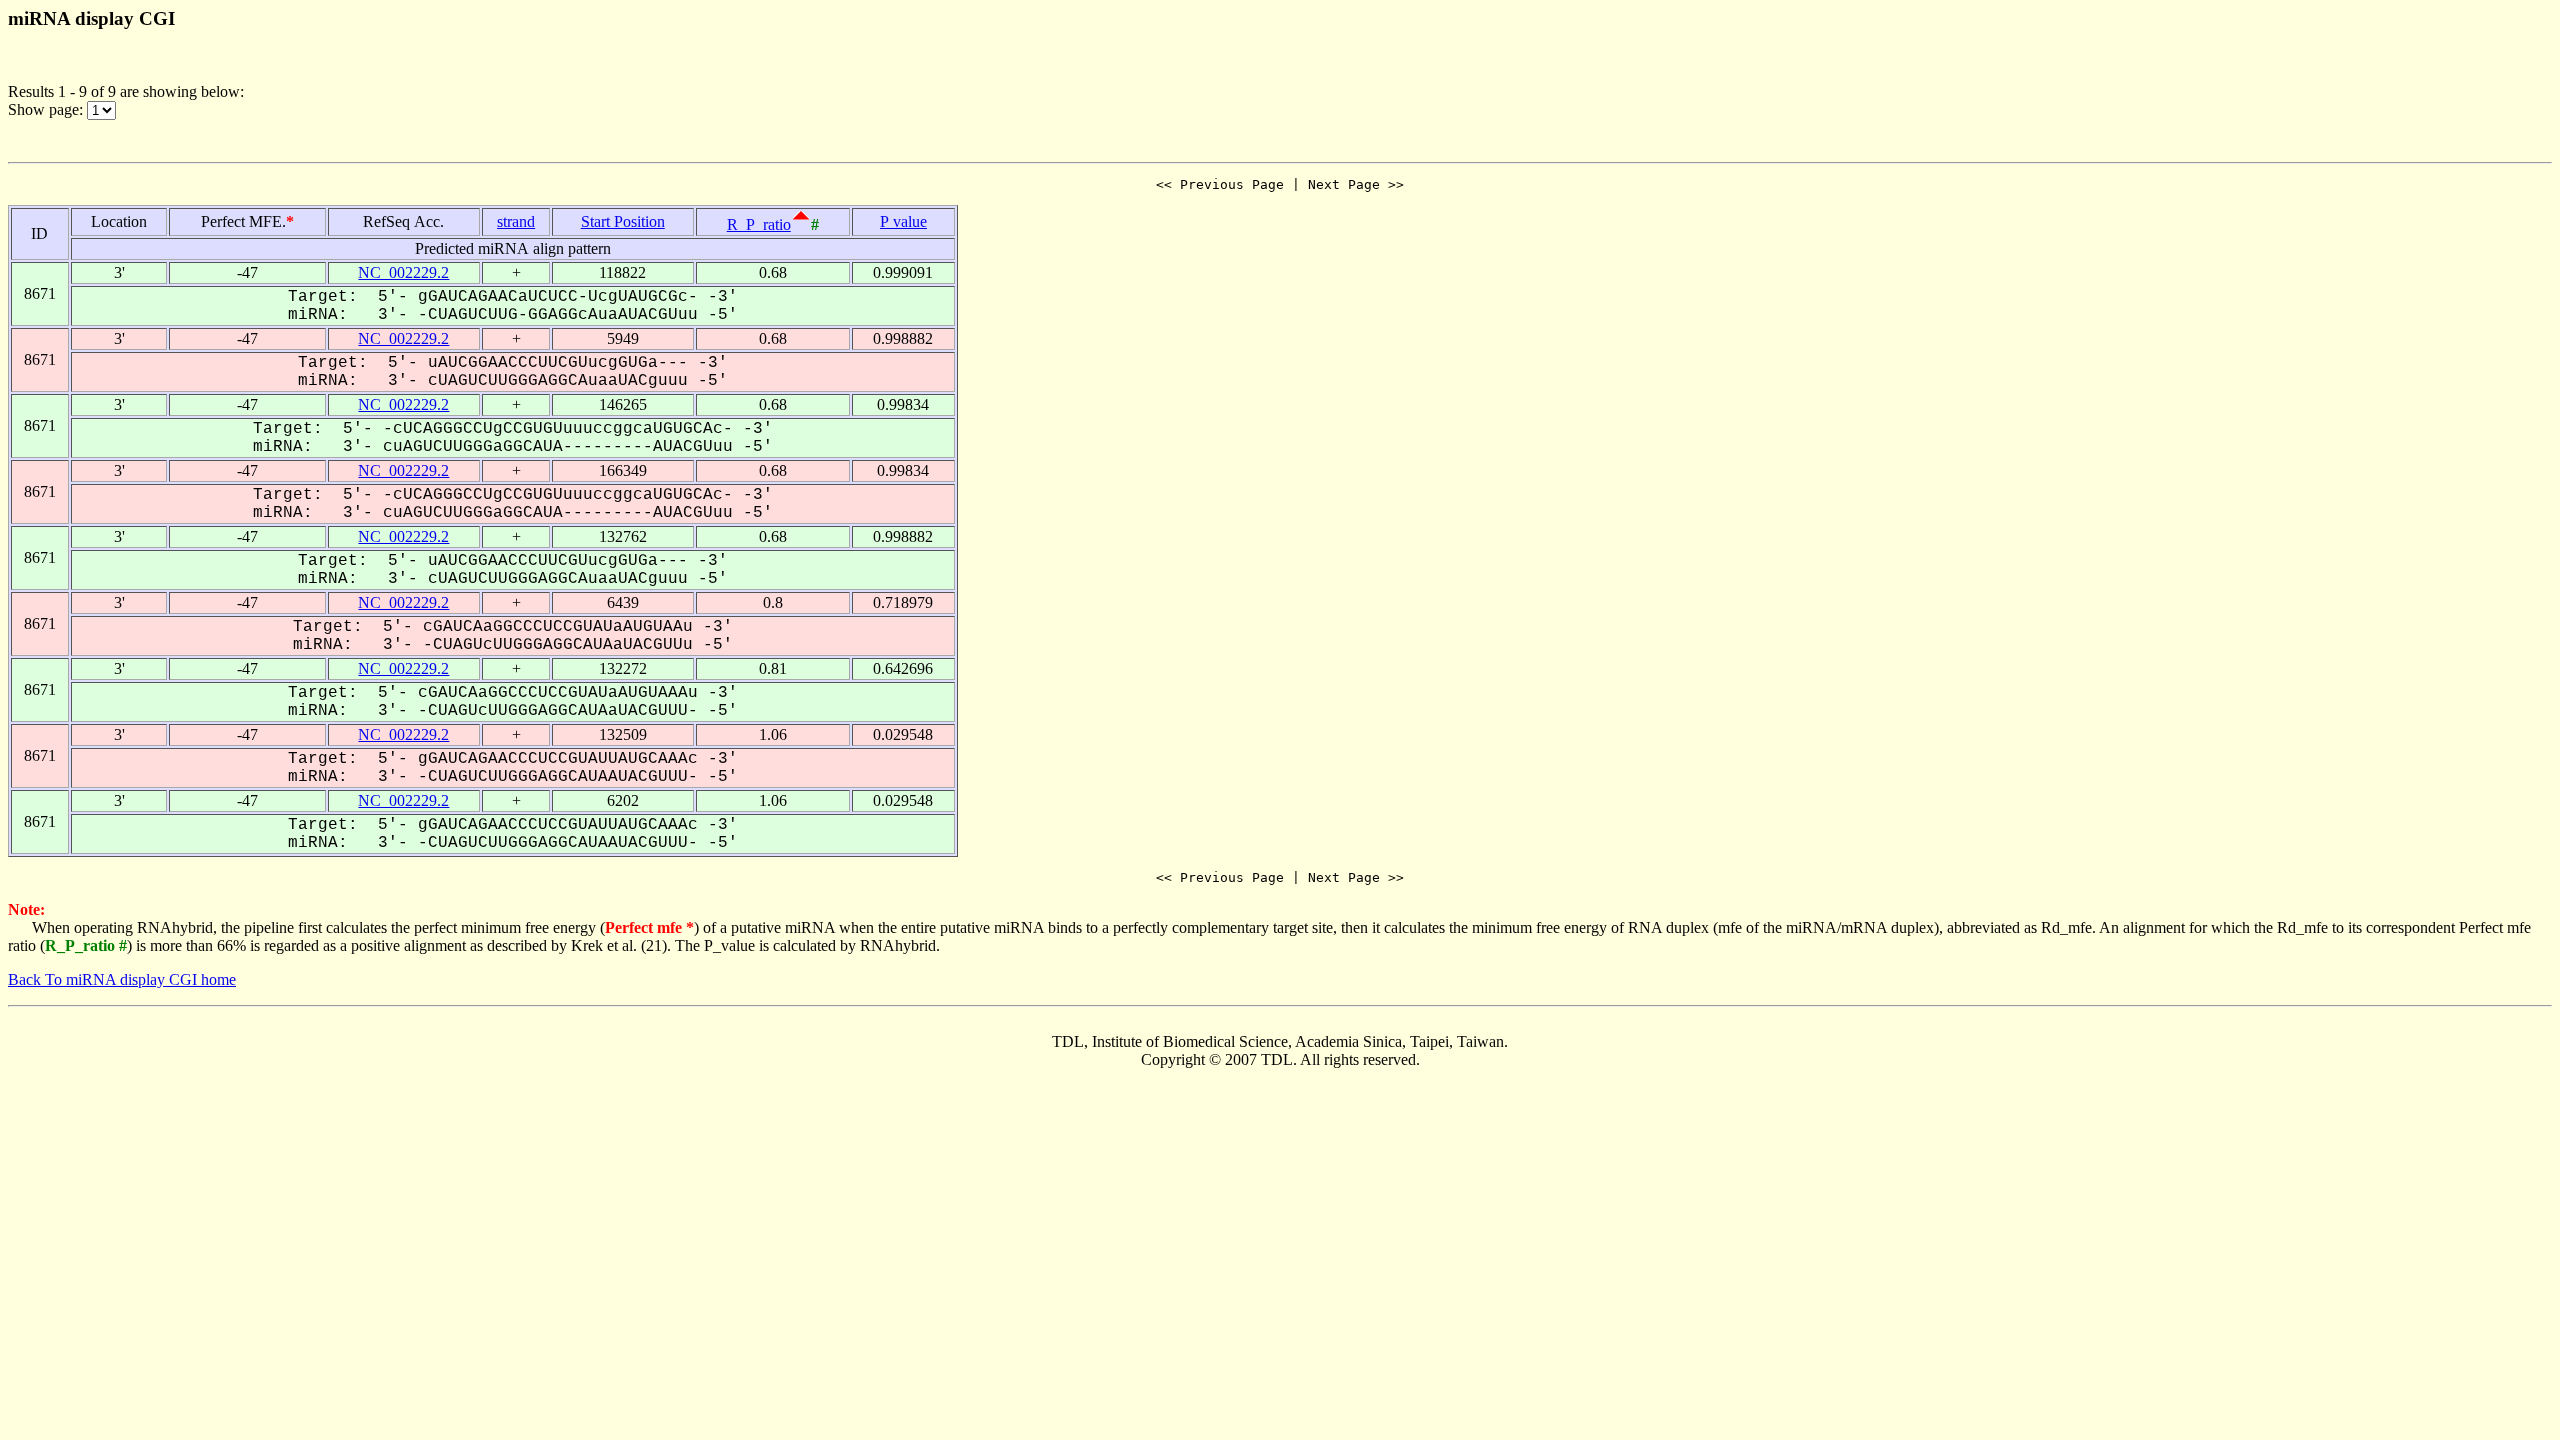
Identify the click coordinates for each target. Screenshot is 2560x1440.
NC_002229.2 (403, 272)
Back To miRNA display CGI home (122, 979)
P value (903, 221)
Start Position (623, 221)
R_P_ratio (759, 224)
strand (516, 221)
